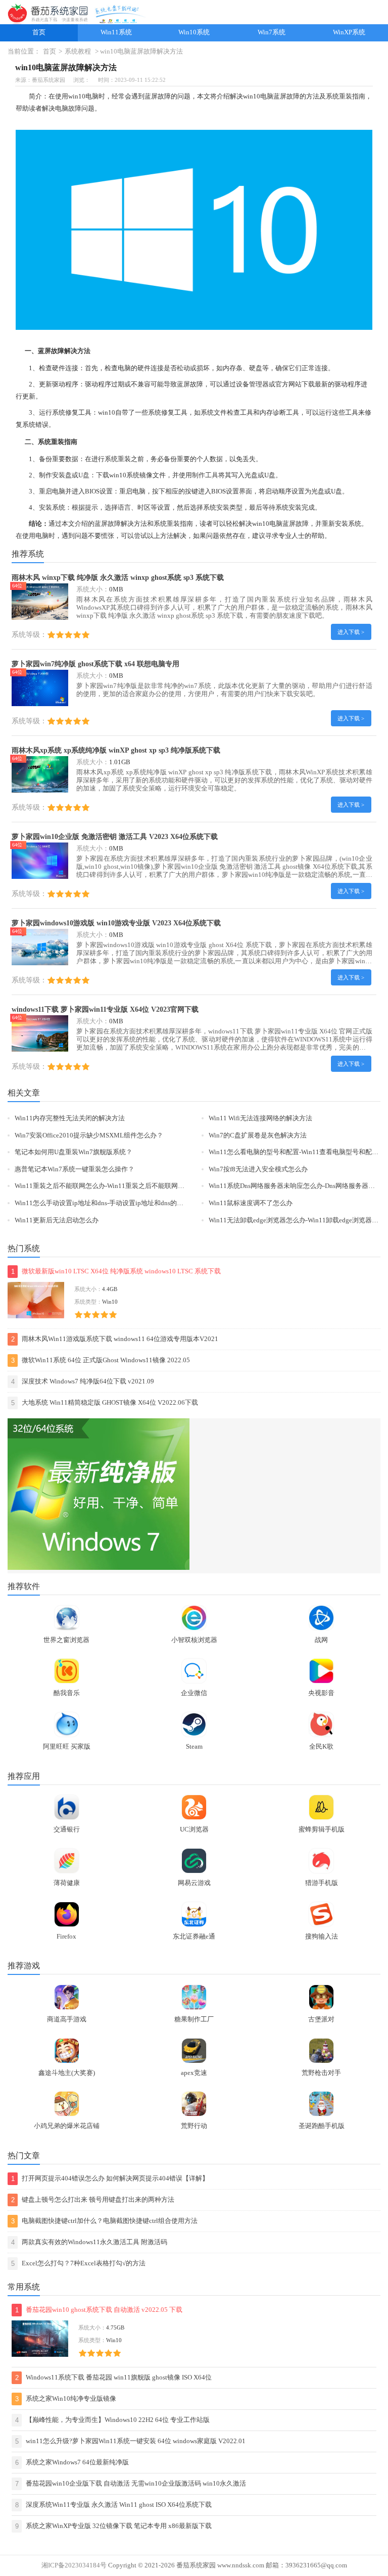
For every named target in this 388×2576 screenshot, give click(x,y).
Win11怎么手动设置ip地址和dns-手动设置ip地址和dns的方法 (102, 1203)
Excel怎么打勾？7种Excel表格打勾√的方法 (78, 2264)
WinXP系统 (349, 32)
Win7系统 (272, 32)
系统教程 (78, 52)
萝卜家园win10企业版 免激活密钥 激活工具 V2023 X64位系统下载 (115, 836)
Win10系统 (194, 32)
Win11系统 (116, 32)
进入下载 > (351, 632)
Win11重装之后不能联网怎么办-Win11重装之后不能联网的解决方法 (113, 1186)
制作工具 (205, 475)
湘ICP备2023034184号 (74, 2565)
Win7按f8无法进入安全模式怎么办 (258, 1169)
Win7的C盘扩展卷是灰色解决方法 (258, 1135)
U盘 (84, 475)
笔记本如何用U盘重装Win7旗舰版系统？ (74, 1152)
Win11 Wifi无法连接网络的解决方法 (260, 1118)
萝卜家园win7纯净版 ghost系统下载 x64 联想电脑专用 (95, 664)
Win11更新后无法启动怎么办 (57, 1220)
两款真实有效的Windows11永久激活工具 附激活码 (89, 2242)
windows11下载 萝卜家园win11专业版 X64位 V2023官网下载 (105, 1009)
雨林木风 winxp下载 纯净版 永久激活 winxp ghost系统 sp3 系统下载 (118, 577)
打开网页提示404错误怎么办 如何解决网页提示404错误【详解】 (110, 2179)
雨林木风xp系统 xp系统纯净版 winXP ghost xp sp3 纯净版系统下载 (116, 750)
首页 (39, 32)
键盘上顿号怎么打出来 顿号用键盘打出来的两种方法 (93, 2200)
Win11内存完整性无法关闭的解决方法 (70, 1118)
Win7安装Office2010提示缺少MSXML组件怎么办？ (89, 1135)
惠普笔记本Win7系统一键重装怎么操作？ (75, 1169)
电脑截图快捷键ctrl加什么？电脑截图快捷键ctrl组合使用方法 (104, 2221)
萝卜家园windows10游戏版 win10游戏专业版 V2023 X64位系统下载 (116, 923)
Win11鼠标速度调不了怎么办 (251, 1203)
